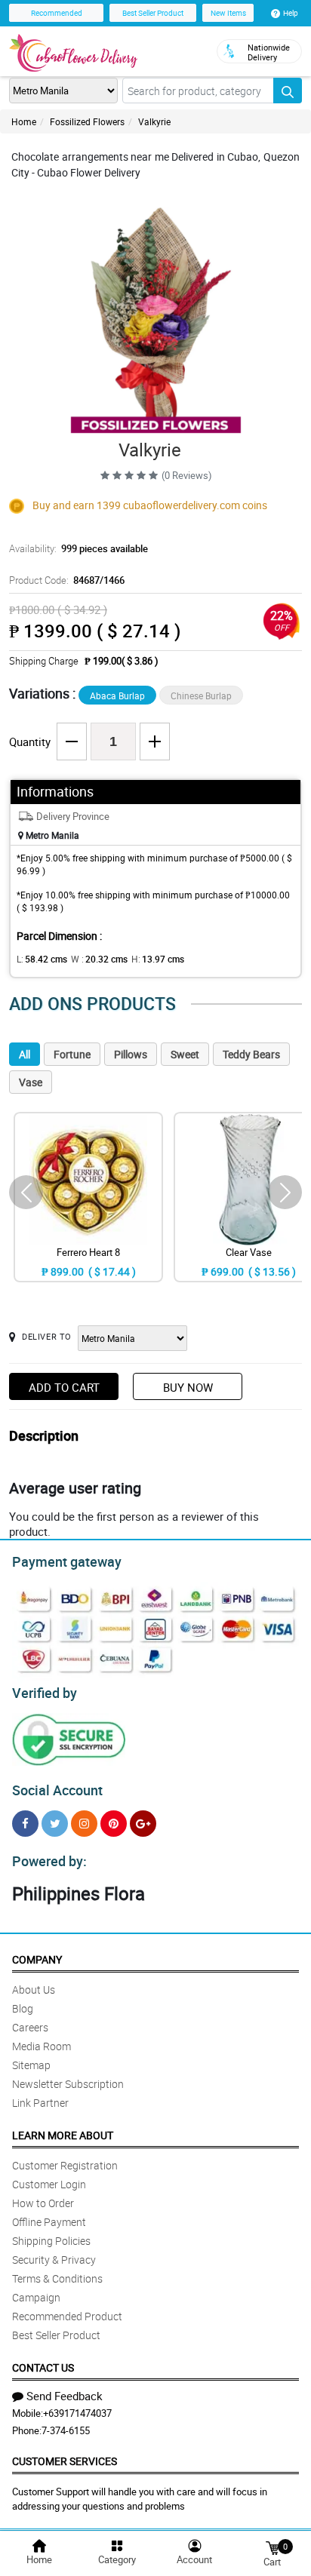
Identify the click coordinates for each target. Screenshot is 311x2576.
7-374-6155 (66, 2430)
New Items (228, 13)
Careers (30, 2027)
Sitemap (31, 2065)
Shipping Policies (51, 2241)
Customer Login (49, 2184)
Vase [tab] (31, 1082)
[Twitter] (55, 1824)
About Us (34, 1990)
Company (37, 1959)
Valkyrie (154, 121)
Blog (23, 2008)
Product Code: (67, 580)
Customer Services (65, 2461)
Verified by (45, 1693)
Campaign (36, 2297)
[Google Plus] (143, 1824)
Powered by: (49, 1861)
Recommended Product (67, 2316)
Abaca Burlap (117, 695)
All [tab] (25, 1054)
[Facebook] (25, 1824)
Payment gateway (67, 1561)
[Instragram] (84, 1824)
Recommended (57, 13)
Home (24, 121)
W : (99, 959)
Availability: (79, 548)
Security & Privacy (54, 2260)
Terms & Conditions (57, 2278)
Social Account (57, 1790)
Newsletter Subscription (68, 2084)
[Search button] (288, 91)
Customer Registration (65, 2165)
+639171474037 (77, 2413)
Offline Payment (49, 2222)
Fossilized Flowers (87, 121)
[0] (273, 2547)
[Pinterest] (114, 1824)
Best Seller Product (153, 13)
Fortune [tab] (72, 1054)
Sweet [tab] (185, 1054)
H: (158, 959)
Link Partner (40, 2103)
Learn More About (63, 2135)
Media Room (42, 2046)
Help (291, 13)
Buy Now (188, 1387)
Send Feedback (65, 2396)
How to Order (43, 2203)
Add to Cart (64, 1387)
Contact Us (43, 2367)
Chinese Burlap (201, 695)
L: (42, 959)
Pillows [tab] (131, 1054)
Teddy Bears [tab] (251, 1054)
